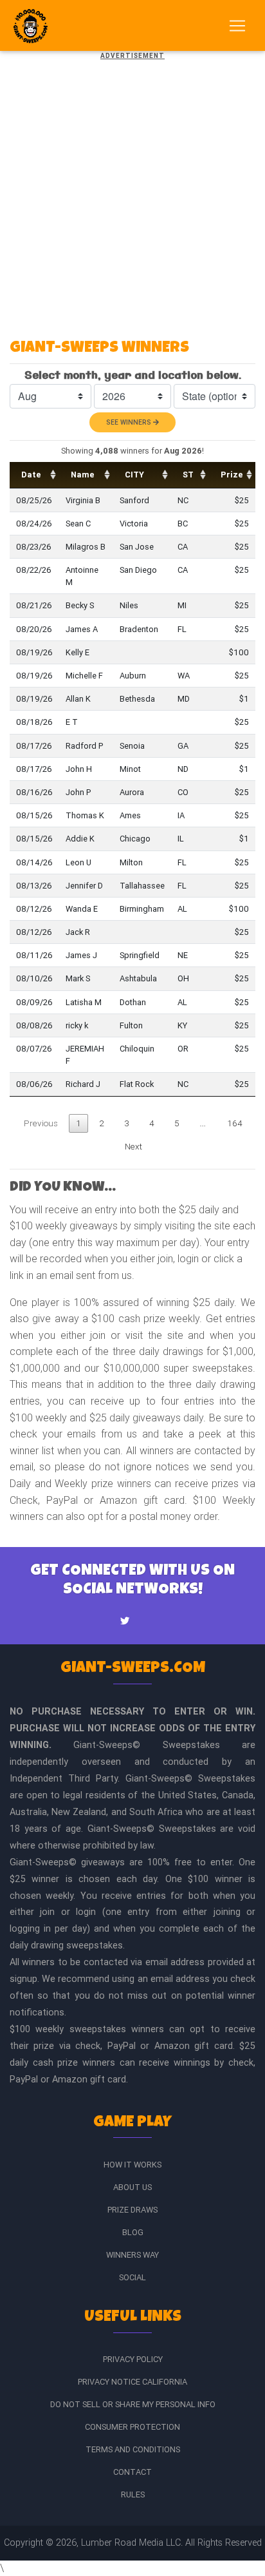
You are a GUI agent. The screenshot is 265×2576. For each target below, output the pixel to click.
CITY (134, 475)
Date (31, 475)
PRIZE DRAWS (132, 2210)
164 (235, 1123)
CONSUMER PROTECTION (132, 2427)
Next (133, 1146)
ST (188, 475)
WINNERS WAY (132, 2255)
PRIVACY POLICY (133, 2359)
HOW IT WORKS (132, 2165)
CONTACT (132, 2472)
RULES (133, 2494)
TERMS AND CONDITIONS (133, 2449)
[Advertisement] (132, 195)
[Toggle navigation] (237, 26)
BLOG (133, 2232)
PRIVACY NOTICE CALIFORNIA (132, 2382)
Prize (232, 475)
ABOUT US (132, 2187)
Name (83, 475)
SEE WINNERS (130, 422)
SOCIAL (132, 2277)
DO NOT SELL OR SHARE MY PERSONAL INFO (133, 2404)
